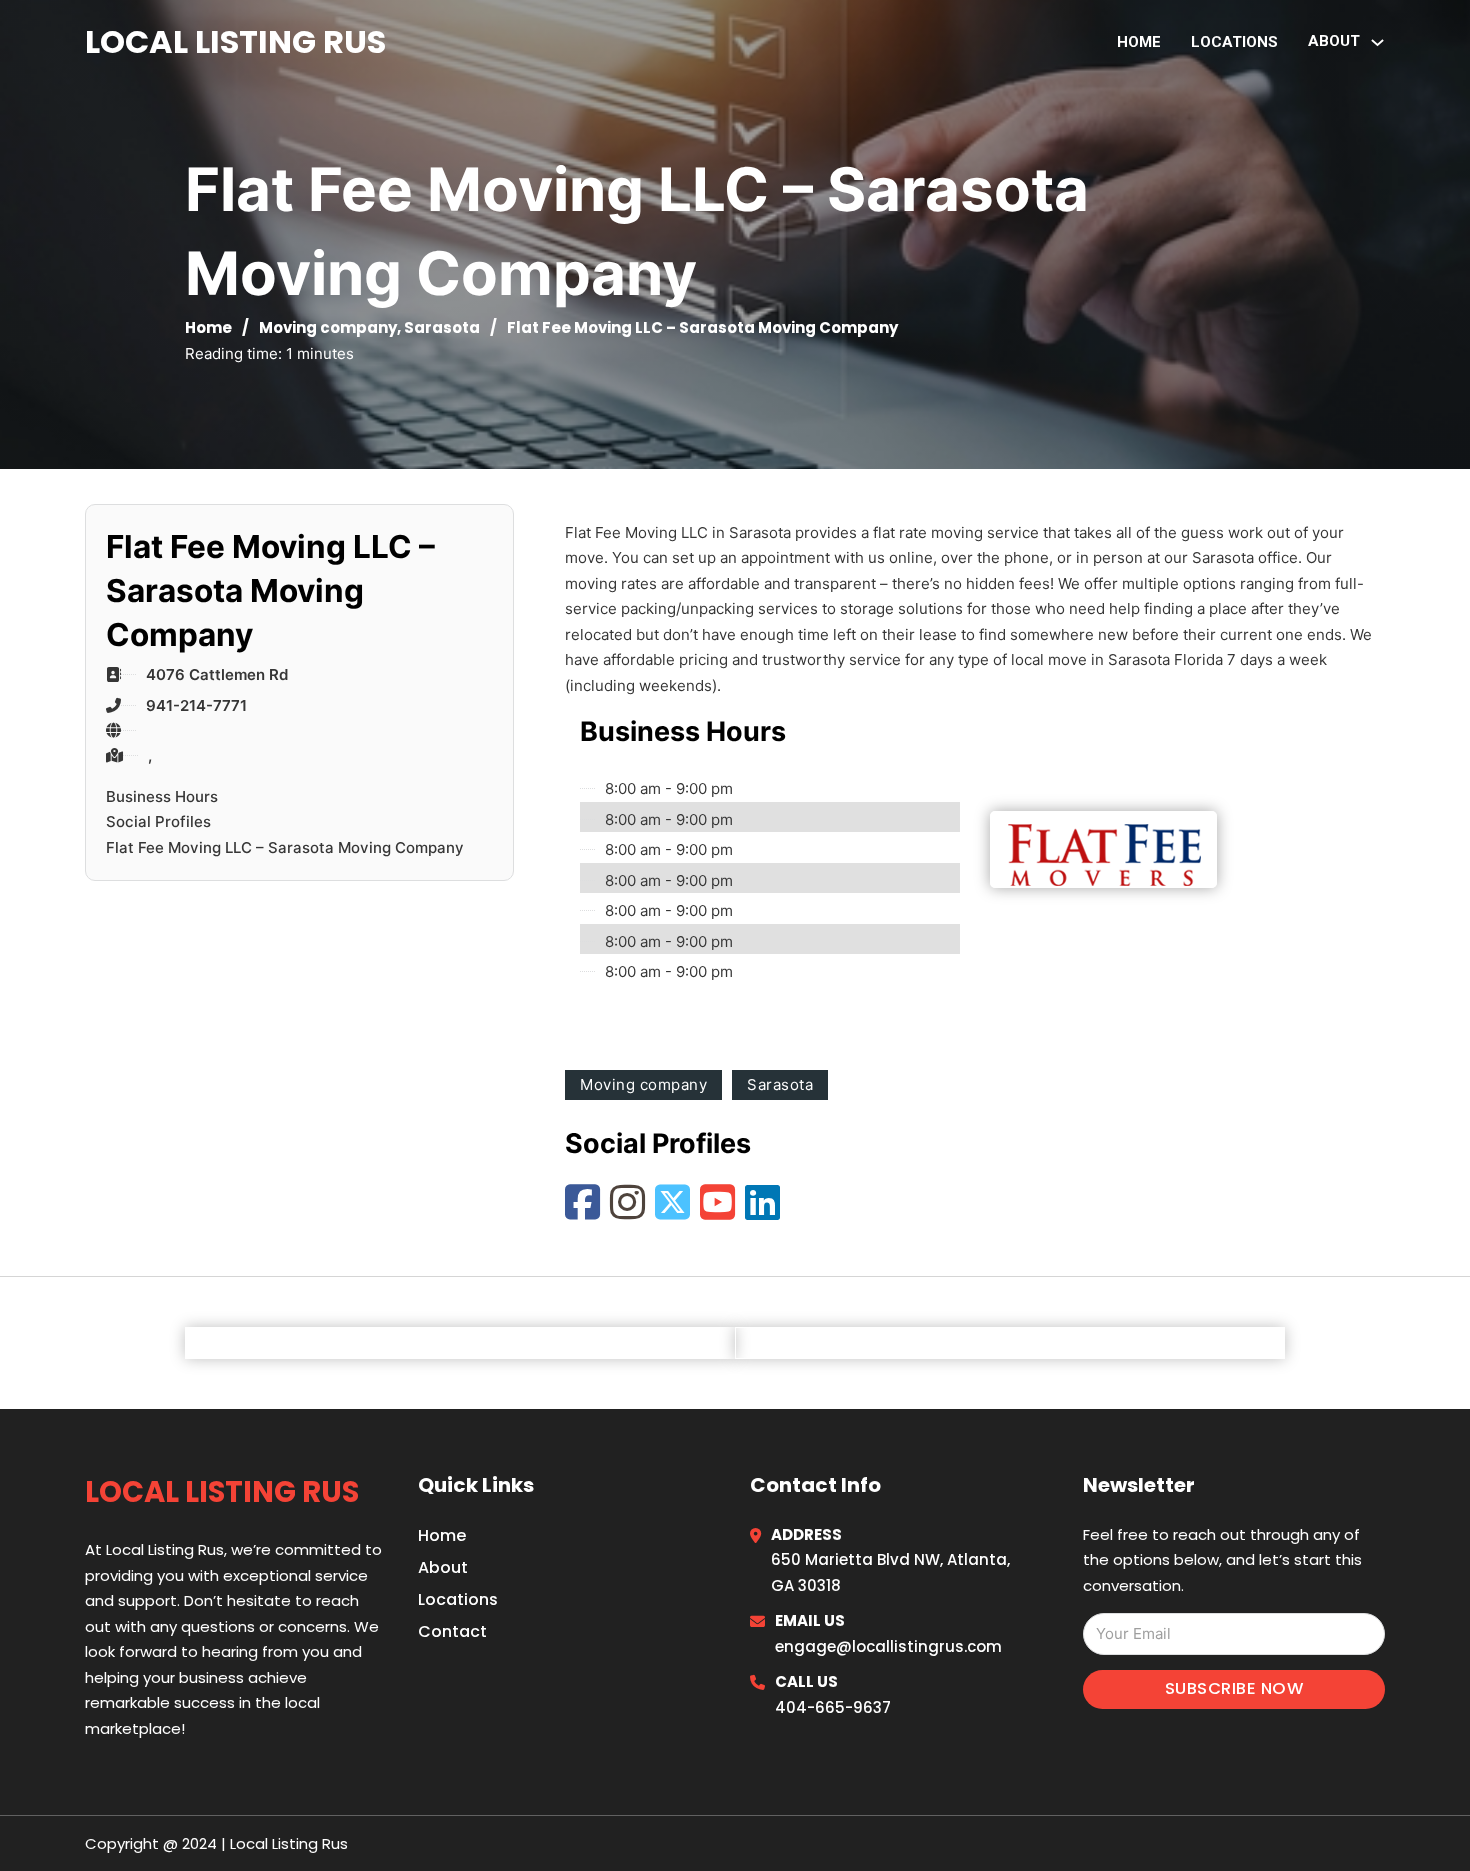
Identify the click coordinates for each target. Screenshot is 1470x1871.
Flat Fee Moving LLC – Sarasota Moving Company (285, 847)
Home (1139, 42)
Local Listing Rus (235, 41)
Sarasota (442, 327)
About (443, 1567)
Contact (452, 1631)
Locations (1234, 42)
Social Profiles (158, 821)
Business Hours (162, 796)
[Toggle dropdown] (1377, 42)
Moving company (328, 327)
